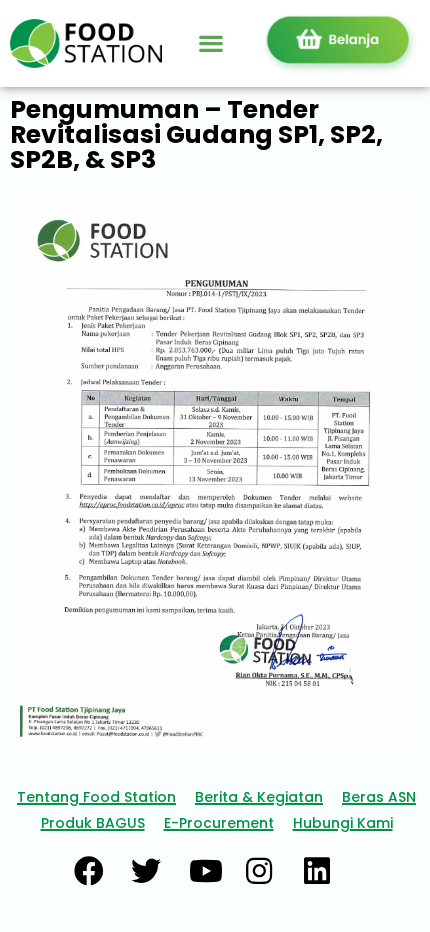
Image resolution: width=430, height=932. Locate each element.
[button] (210, 43)
